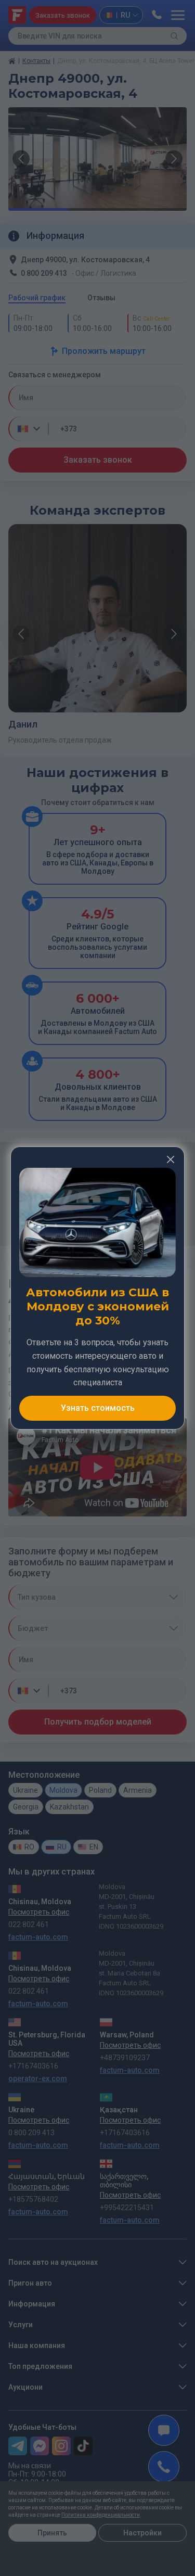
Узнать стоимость (98, 1408)
